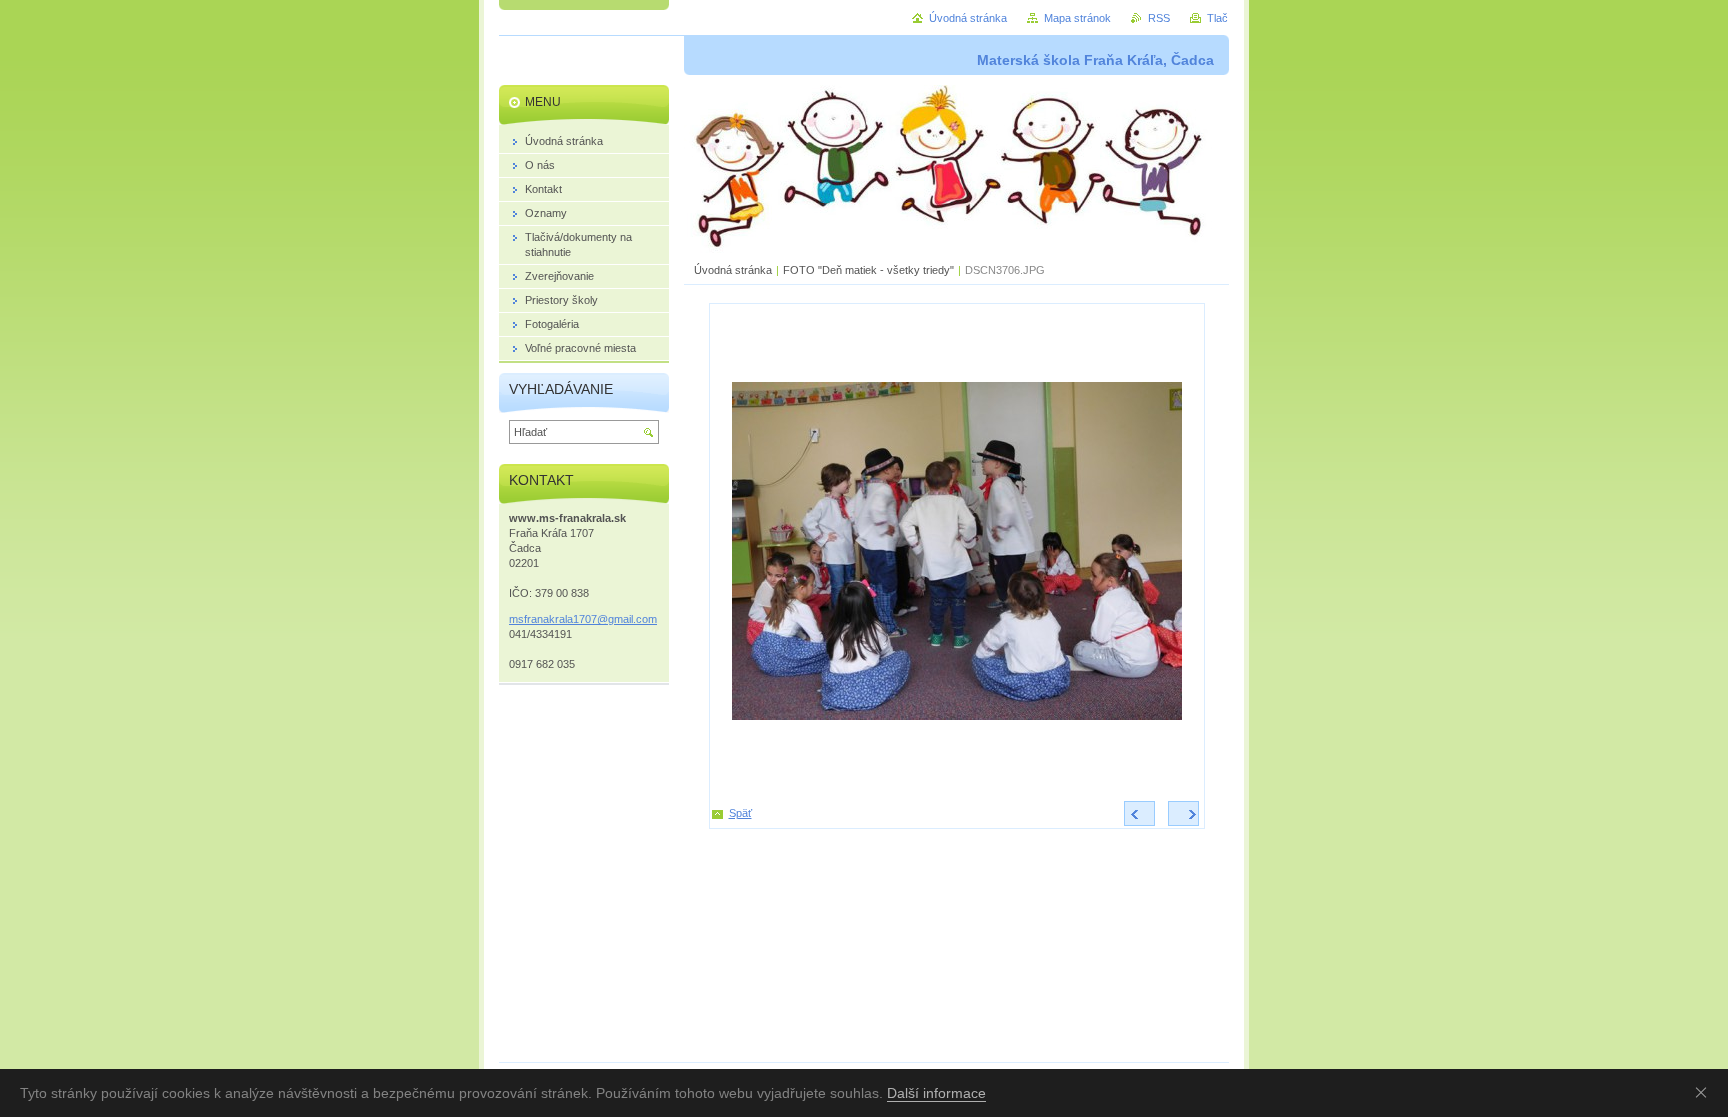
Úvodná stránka (733, 270)
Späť (740, 813)
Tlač (1217, 18)
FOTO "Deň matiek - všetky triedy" (868, 270)
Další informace (936, 1093)
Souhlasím (1705, 1092)
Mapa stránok (1077, 18)
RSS (1159, 18)
